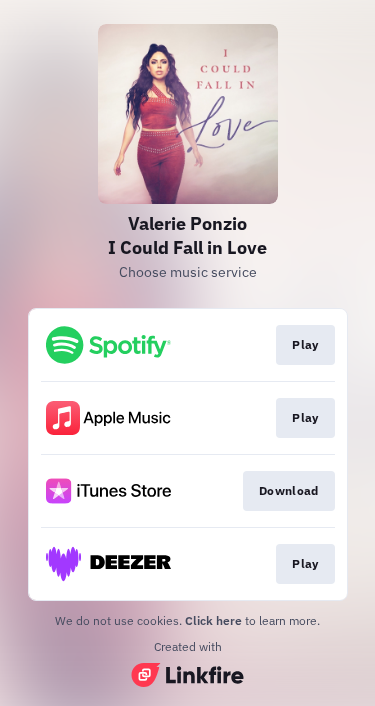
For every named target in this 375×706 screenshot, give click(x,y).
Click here (213, 620)
